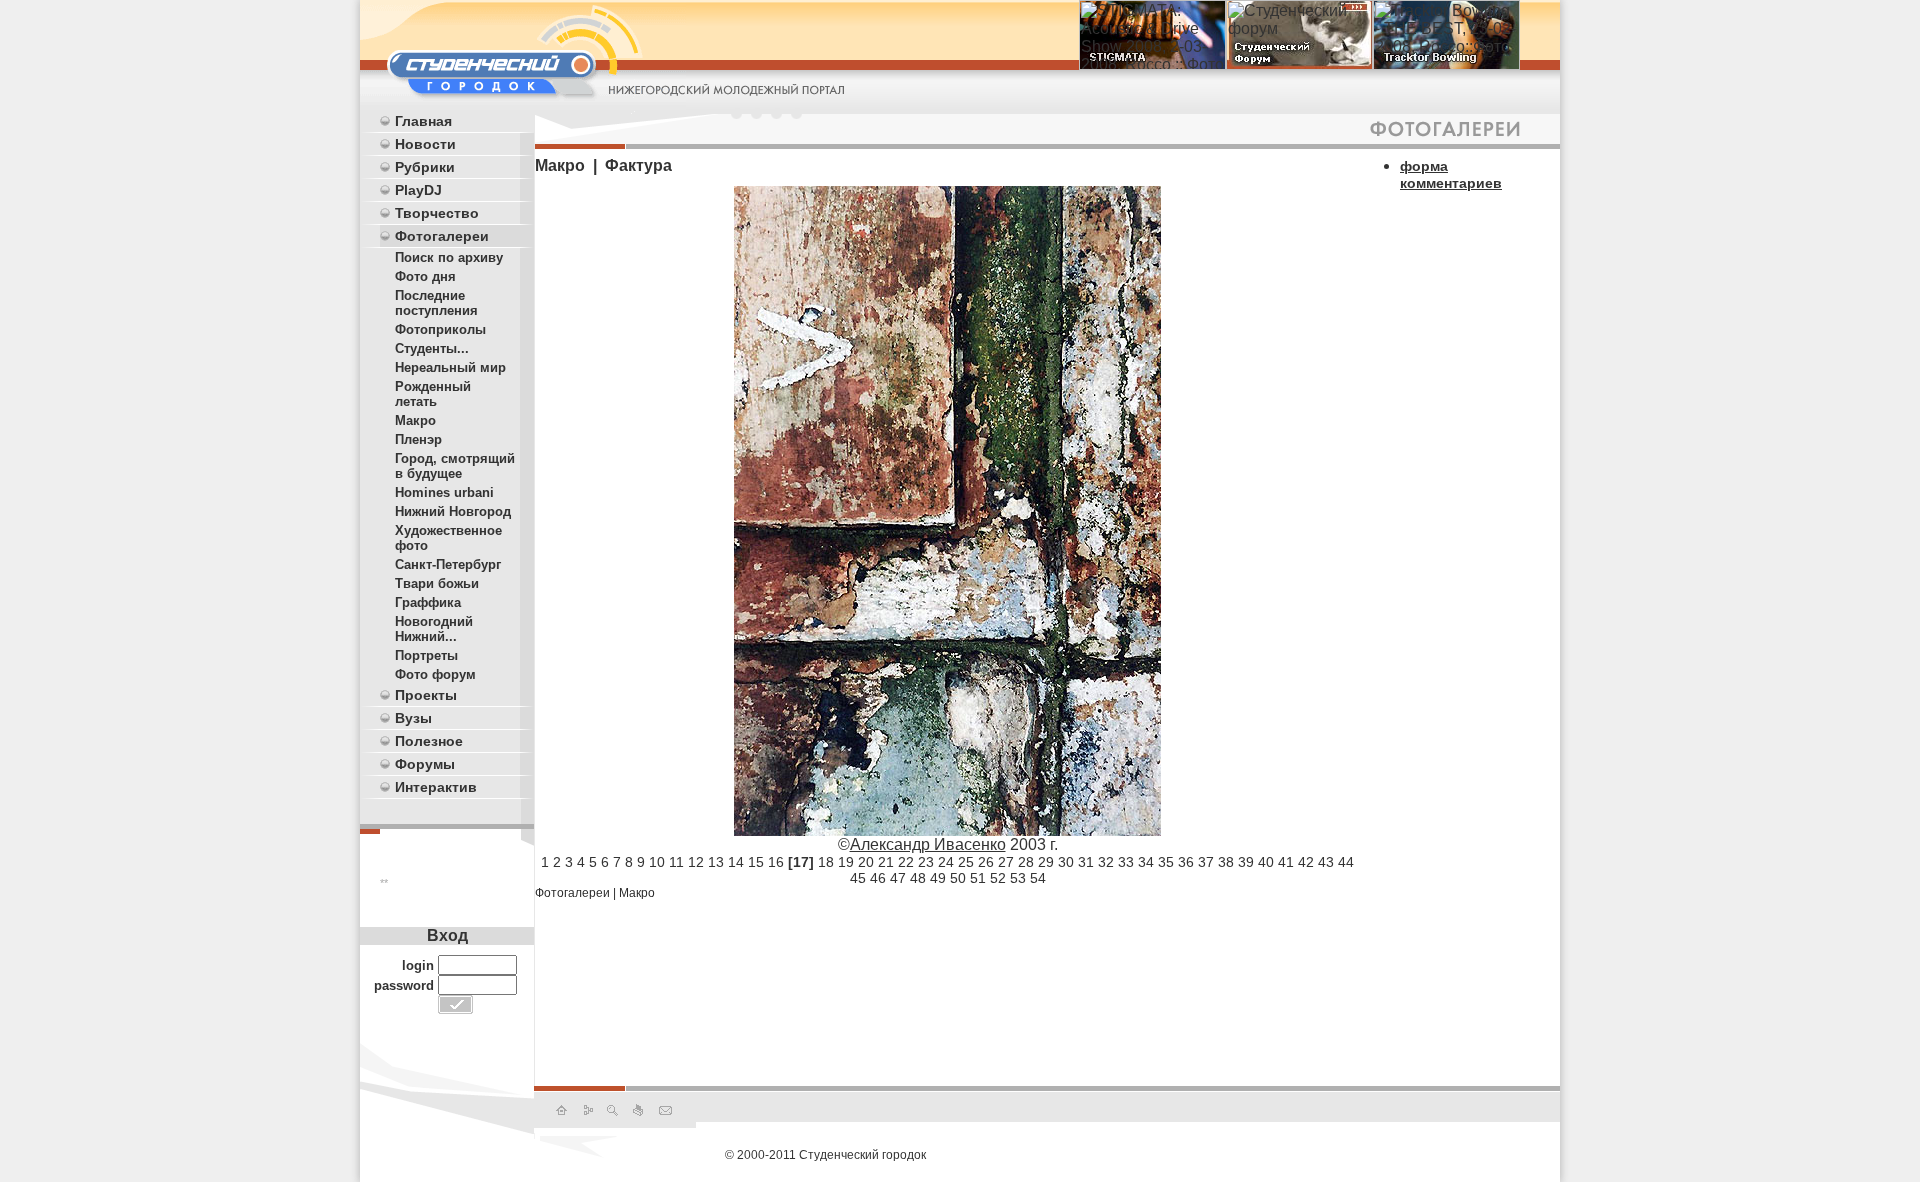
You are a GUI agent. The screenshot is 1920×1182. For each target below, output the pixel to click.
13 (716, 862)
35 (1166, 862)
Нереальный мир (450, 367)
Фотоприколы (440, 329)
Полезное (429, 741)
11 (676, 862)
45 (858, 878)
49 (938, 878)
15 (756, 862)
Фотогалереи (442, 236)
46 (878, 878)
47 (898, 878)
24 (946, 862)
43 (1326, 862)
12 (696, 862)
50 (958, 878)
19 (846, 862)
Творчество (437, 213)
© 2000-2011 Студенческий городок (825, 1155)
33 (1126, 862)
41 (1286, 862)
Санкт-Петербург (448, 564)
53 (1018, 878)
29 (1046, 862)
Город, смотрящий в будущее (455, 466)
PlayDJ (418, 190)
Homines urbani (444, 492)
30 (1066, 862)
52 (998, 878)
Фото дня (425, 276)
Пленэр (418, 439)
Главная (423, 121)
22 (906, 862)
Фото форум (435, 674)
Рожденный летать (433, 394)
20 (866, 862)
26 (986, 862)
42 (1306, 862)
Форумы (425, 764)
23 (926, 862)
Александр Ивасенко (928, 844)
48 (918, 878)
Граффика (428, 602)
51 (978, 878)
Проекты (426, 695)
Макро (415, 420)
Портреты (426, 655)
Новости (425, 144)
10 (657, 862)
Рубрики (425, 167)
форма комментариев (1451, 174)
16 (776, 862)
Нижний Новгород (453, 511)
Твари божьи (437, 583)
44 (1346, 862)
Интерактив (436, 787)
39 (1246, 862)
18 (826, 862)
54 (1038, 878)
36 (1186, 862)
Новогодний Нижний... (434, 629)
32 (1106, 862)
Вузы (413, 718)
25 (966, 862)
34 (1146, 862)
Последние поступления (436, 303)
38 (1226, 862)
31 (1086, 862)
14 (736, 862)
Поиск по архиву (449, 257)
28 (1026, 862)
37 (1206, 862)
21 (886, 862)
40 (1266, 862)
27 (1006, 862)
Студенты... (432, 348)
